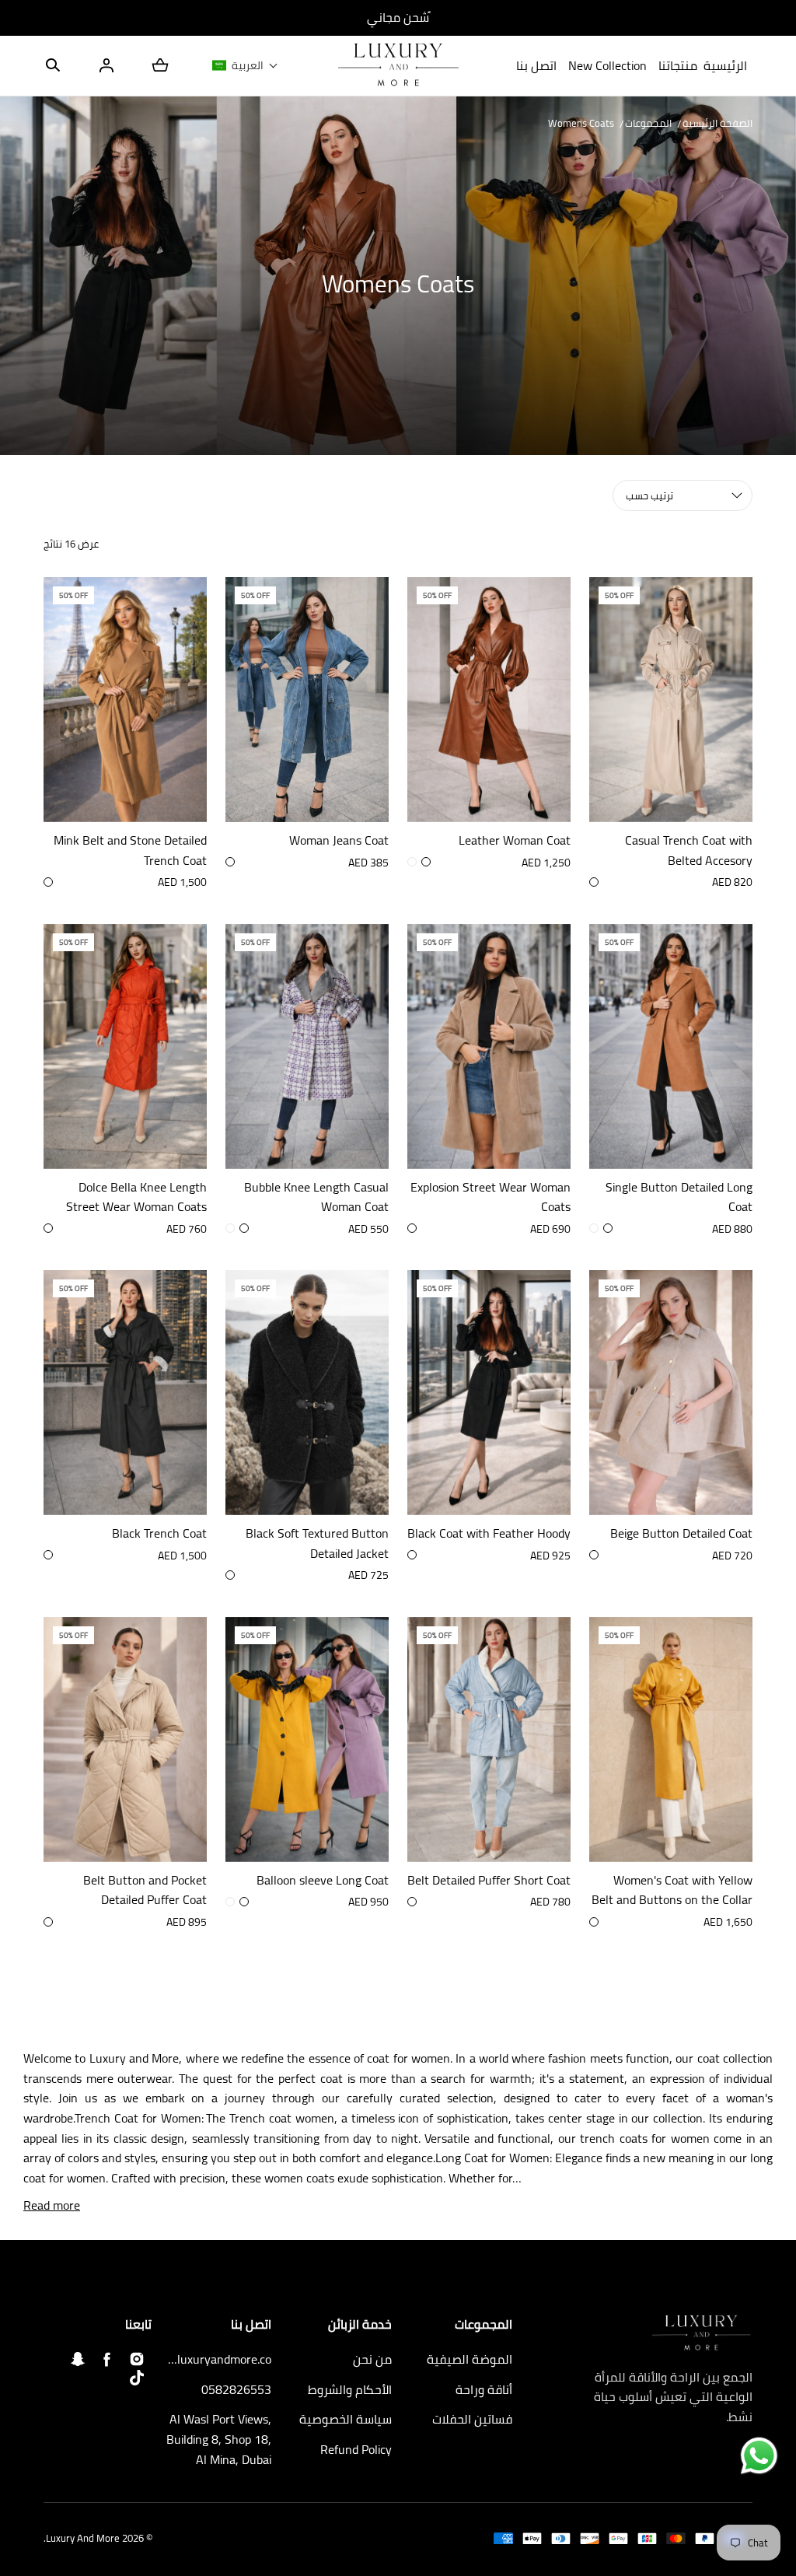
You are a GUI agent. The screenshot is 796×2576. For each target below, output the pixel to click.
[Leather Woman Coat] (489, 700)
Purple (244, 1902)
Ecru (594, 1228)
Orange (48, 1228)
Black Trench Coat (159, 1534)
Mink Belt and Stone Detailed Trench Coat (130, 850)
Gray (230, 1228)
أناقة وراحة (484, 2390)
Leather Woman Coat (515, 841)
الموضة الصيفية (470, 2360)
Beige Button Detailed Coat (681, 1534)
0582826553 (236, 2390)
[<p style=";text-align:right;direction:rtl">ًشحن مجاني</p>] (398, 18)
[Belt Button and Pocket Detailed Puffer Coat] (125, 1739)
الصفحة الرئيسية (717, 123)
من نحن (372, 2360)
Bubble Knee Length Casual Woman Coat (316, 1197)
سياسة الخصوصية (346, 2420)
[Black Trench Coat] (125, 1393)
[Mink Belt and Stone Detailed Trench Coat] (125, 700)
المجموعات (648, 123)
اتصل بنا (536, 65)
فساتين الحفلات (472, 2420)
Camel (412, 862)
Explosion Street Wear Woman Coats (491, 1197)
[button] (53, 65)
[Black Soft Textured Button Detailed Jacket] (307, 1393)
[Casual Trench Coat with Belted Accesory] (671, 700)
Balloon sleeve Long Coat (323, 1881)
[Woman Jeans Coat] (307, 700)
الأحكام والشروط (350, 2390)
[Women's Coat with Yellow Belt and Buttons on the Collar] (671, 1739)
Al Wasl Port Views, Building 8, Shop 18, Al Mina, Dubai (219, 2439)
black (412, 1555)
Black (426, 862)
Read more (52, 2206)
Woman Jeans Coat (339, 841)
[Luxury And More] (398, 66)
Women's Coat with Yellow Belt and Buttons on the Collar (672, 1890)
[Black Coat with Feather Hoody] (489, 1393)
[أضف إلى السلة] (179, 794)
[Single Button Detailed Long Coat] (671, 1046)
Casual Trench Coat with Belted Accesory (689, 850)
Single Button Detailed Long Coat (679, 1197)
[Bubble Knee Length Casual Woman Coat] (307, 1046)
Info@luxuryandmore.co (218, 2360)
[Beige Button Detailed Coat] (671, 1393)
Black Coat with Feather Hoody (489, 1534)
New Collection (607, 65)
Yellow (230, 1902)
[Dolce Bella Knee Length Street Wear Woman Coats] (125, 1046)
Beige (48, 882)
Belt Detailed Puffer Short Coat (489, 1881)
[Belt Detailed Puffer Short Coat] (489, 1739)
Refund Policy (356, 2450)
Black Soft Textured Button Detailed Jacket (317, 1543)
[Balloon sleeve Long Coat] (307, 1739)
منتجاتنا (678, 65)
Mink (412, 1228)
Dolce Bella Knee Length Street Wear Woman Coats (136, 1197)
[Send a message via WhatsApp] (759, 2456)
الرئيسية (725, 65)
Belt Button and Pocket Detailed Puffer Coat (145, 1890)
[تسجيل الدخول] (106, 65)
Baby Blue (412, 1902)
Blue (230, 862)
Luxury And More (83, 2538)
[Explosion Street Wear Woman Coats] (489, 1046)
